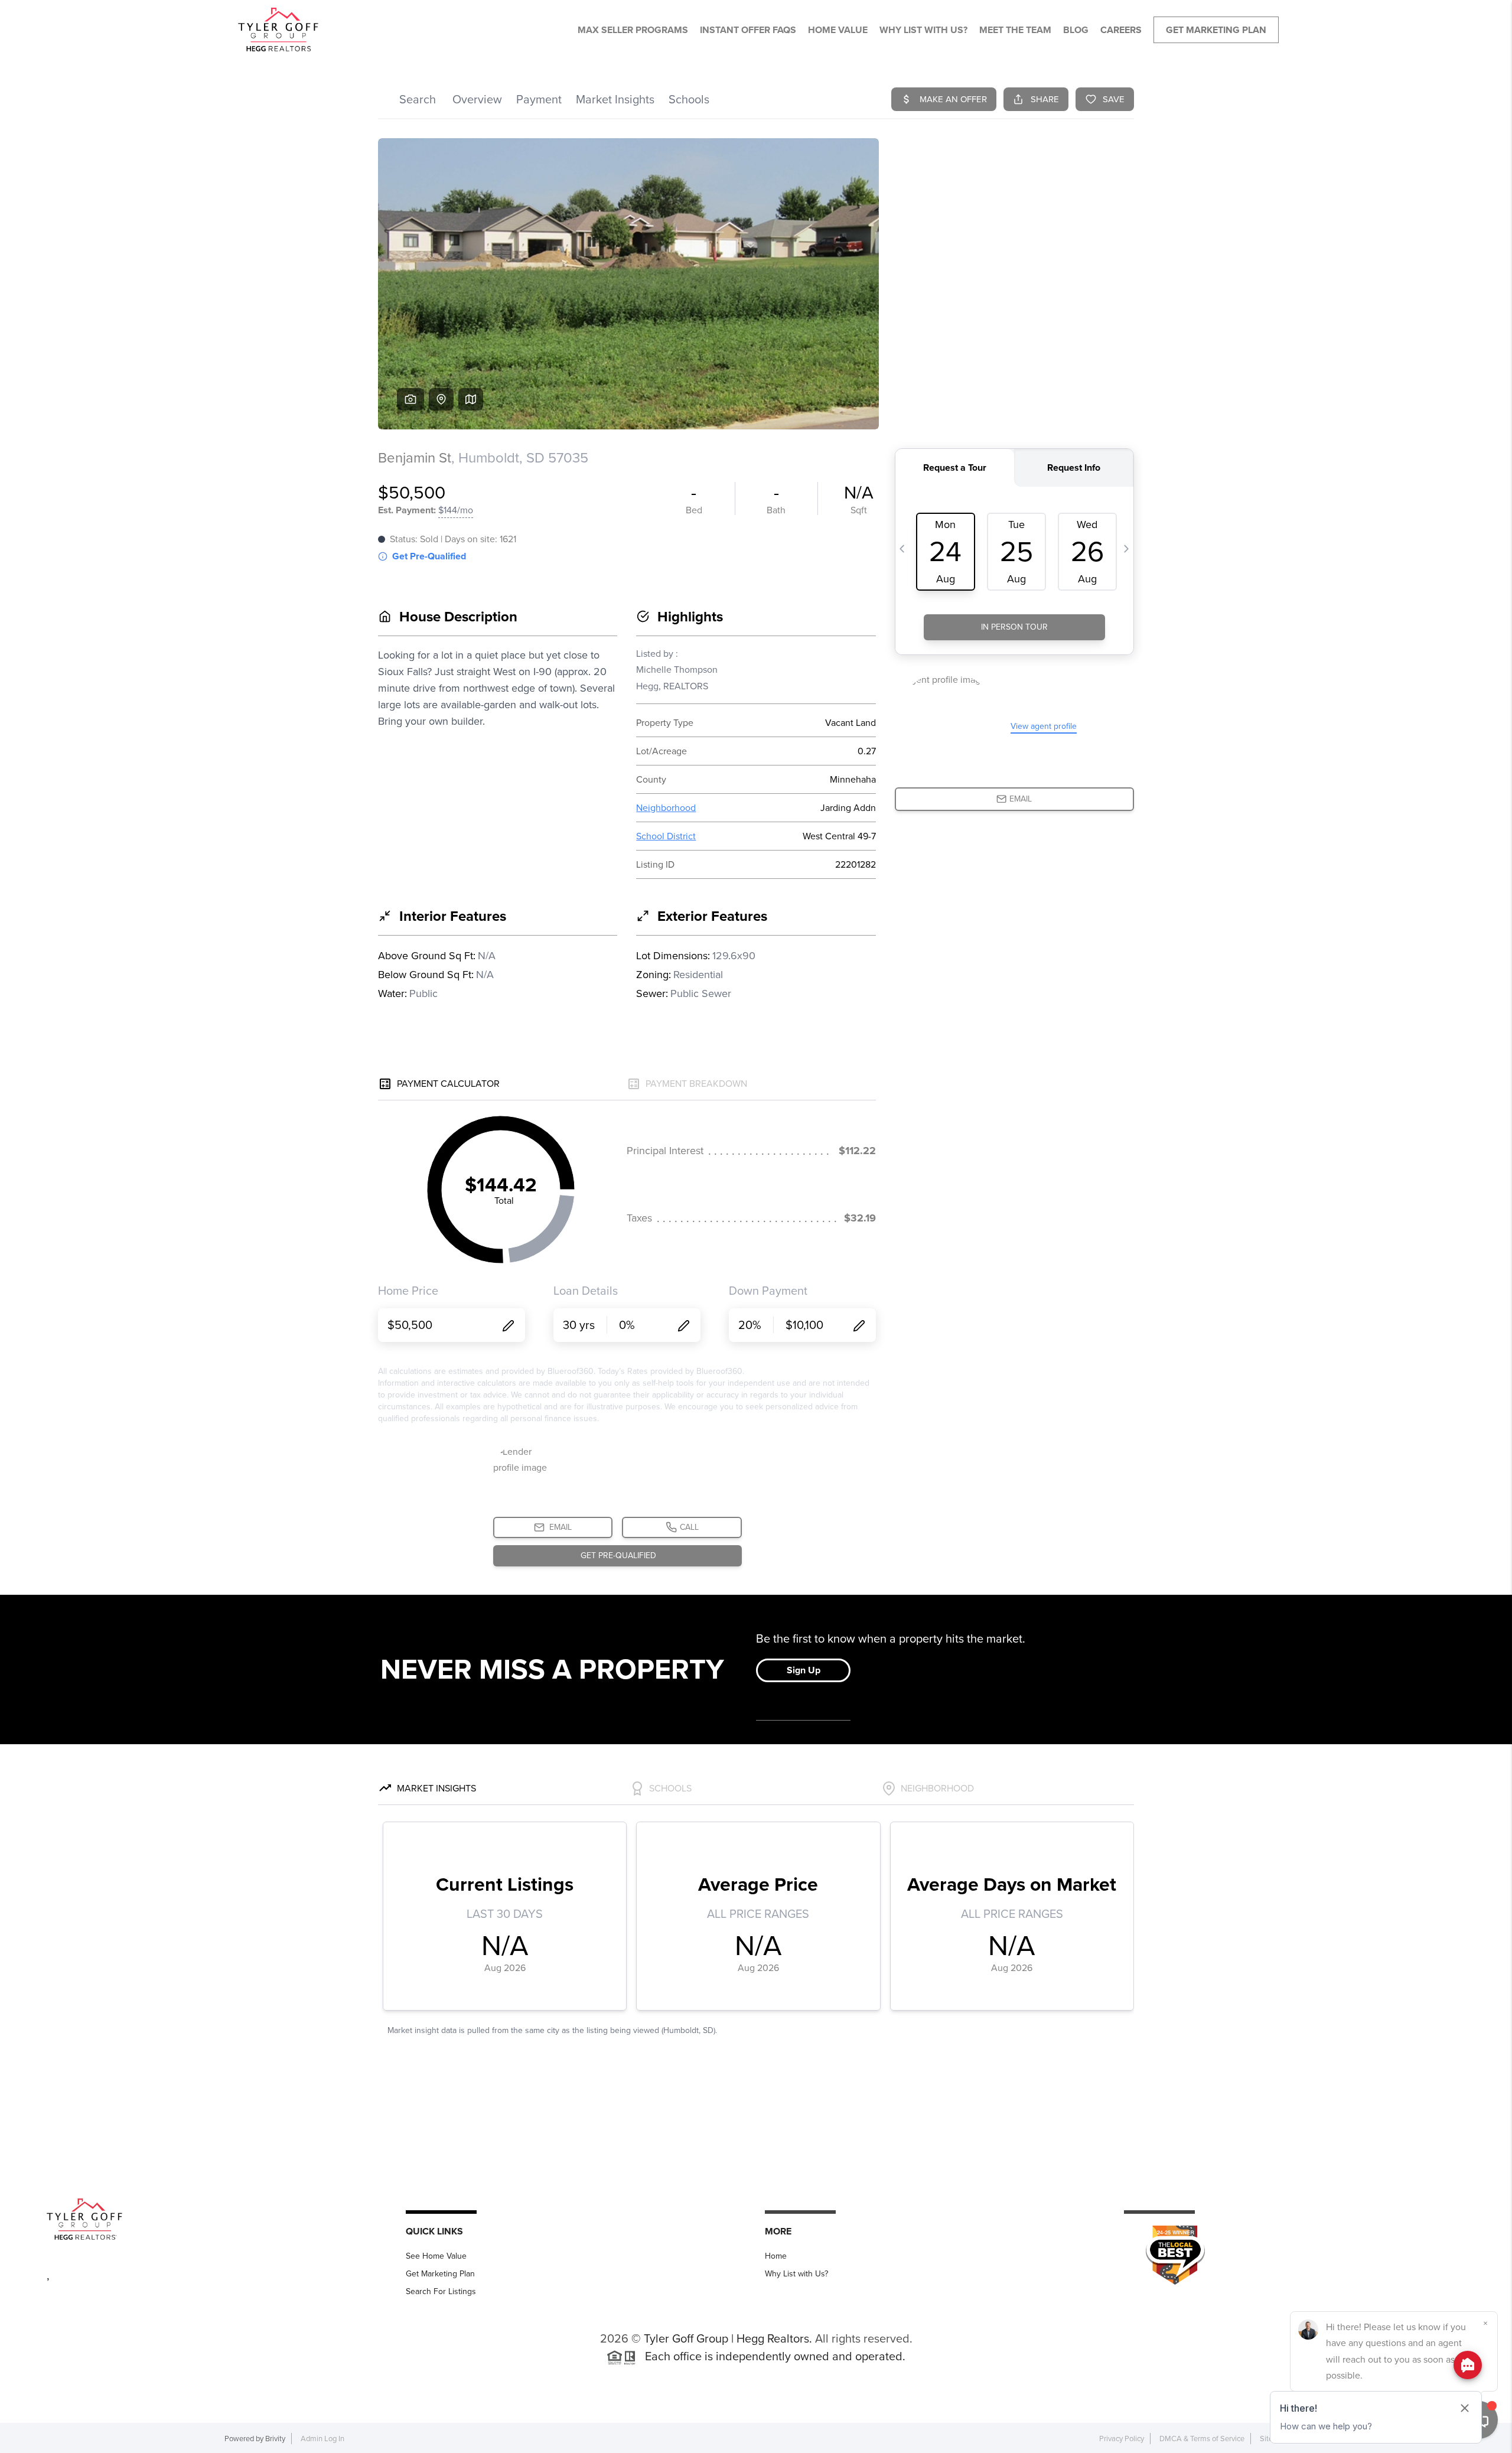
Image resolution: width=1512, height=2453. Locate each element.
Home (776, 2256)
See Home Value (436, 2256)
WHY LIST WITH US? (923, 30)
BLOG (1076, 30)
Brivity (275, 2439)
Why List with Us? (796, 2274)
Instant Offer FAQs (748, 30)
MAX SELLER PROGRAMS (633, 30)
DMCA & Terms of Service (1202, 2439)
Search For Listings (441, 2291)
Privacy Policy (1122, 2439)
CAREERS (1121, 30)
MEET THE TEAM (1015, 30)
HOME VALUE (838, 30)
